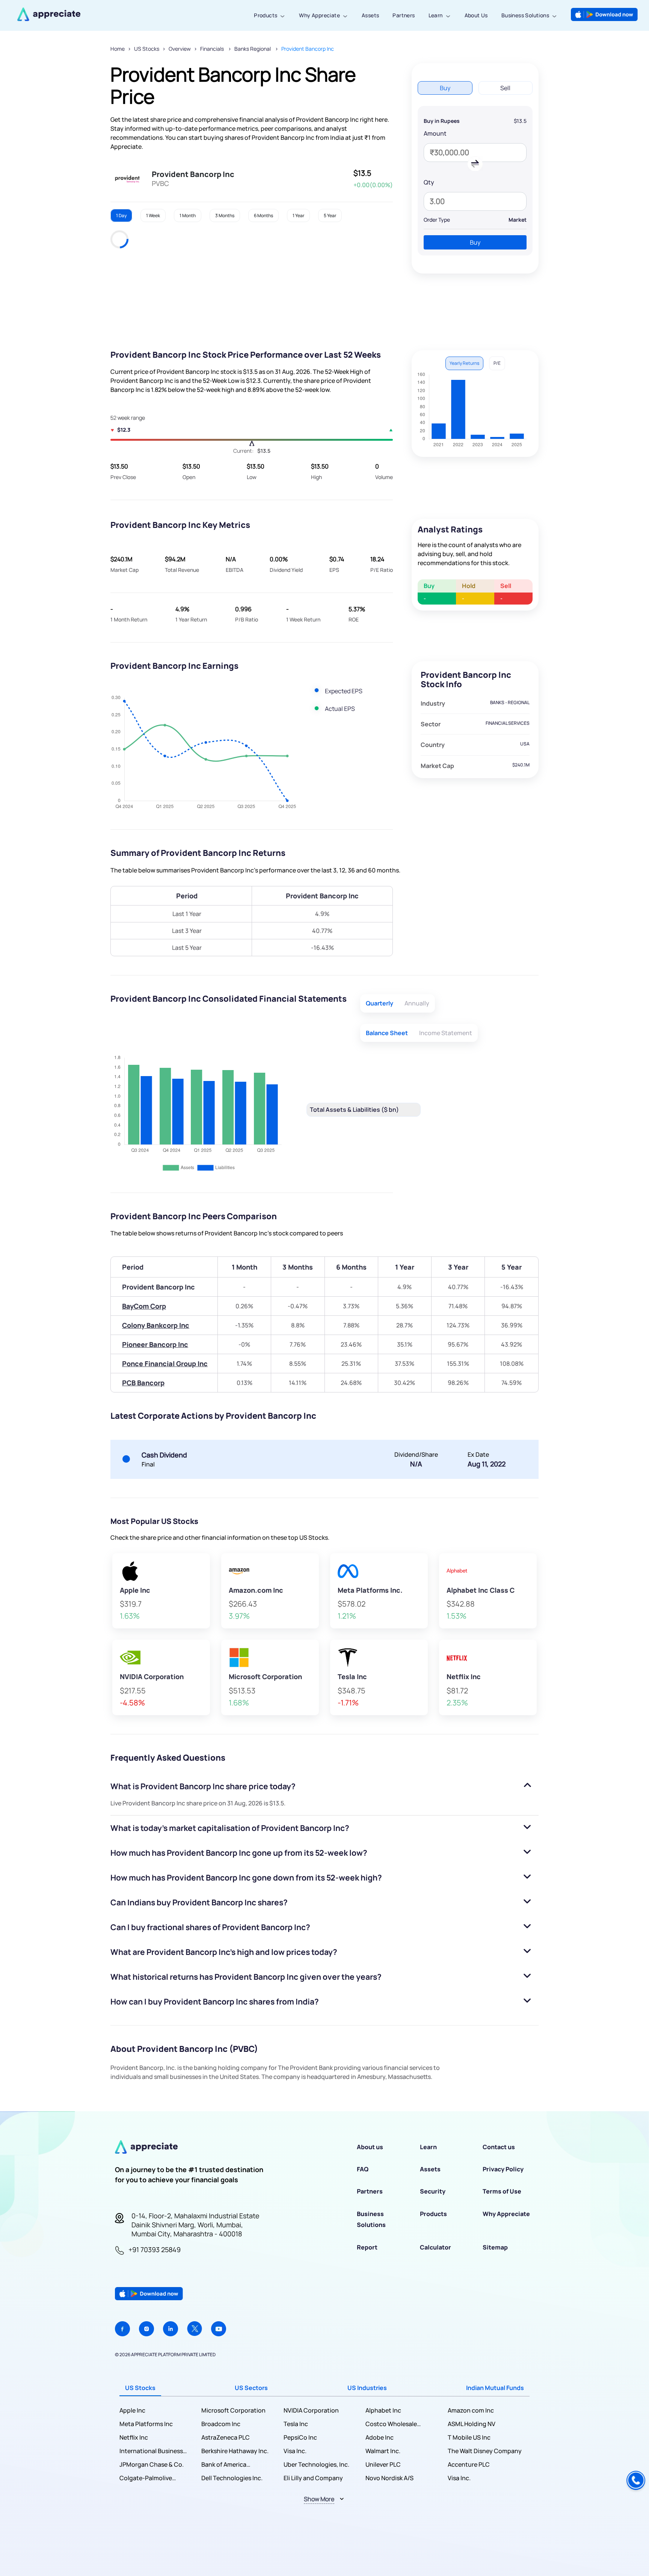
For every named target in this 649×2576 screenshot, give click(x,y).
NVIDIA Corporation (311, 2410)
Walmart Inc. (383, 2451)
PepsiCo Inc (300, 2437)
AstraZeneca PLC (226, 2437)
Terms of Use (502, 2191)
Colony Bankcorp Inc (156, 1325)
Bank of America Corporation (224, 2465)
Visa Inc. (295, 2451)
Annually (417, 1003)
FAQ (363, 2169)
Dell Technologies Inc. (232, 2478)
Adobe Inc (380, 2437)
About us (370, 2147)
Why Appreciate (319, 15)
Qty (429, 182)
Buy (475, 242)
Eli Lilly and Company (313, 2478)
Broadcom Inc (221, 2424)
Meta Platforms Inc (146, 2424)
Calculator (435, 2247)
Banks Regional (253, 49)
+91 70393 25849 (155, 2249)
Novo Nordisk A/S (389, 2478)
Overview (180, 49)
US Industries (367, 2388)
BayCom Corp (144, 1306)
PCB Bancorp (143, 1383)
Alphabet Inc (383, 2410)
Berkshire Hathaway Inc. (235, 2451)
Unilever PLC (383, 2464)
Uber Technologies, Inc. (316, 2464)
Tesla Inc (296, 2424)
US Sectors (251, 2388)
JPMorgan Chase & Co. (152, 2464)
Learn (436, 15)
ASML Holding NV (472, 2424)
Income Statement (446, 1033)
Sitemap (495, 2247)
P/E (497, 363)
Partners (404, 15)
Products (266, 15)
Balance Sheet (387, 1033)
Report (367, 2247)
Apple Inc (132, 2410)
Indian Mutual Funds (495, 2388)
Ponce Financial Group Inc (165, 1364)
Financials (213, 49)
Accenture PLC (469, 2464)
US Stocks (147, 49)
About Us (476, 15)
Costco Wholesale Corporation (391, 2424)
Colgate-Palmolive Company (146, 2478)
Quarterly (380, 1003)
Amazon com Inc (471, 2410)
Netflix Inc (134, 2437)
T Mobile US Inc (469, 2437)
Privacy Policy (503, 2169)
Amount (435, 133)
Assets (370, 15)
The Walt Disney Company (485, 2451)
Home (118, 49)
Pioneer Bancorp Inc (155, 1344)
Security (433, 2191)
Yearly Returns (464, 363)
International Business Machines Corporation (151, 2451)
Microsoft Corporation (233, 2410)
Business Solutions (525, 15)
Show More (319, 2499)
